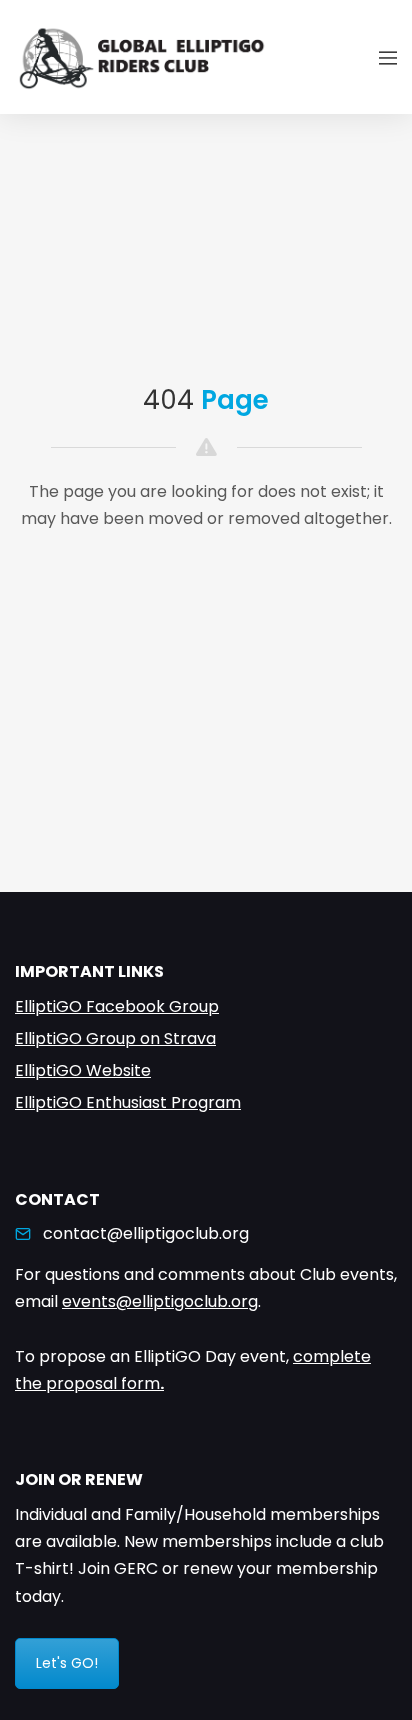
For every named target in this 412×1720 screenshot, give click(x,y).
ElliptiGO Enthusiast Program (128, 1102)
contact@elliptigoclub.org (146, 1233)
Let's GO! (67, 1663)
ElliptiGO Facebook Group (117, 1006)
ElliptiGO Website (83, 1070)
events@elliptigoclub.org (160, 1301)
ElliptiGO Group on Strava (115, 1038)
